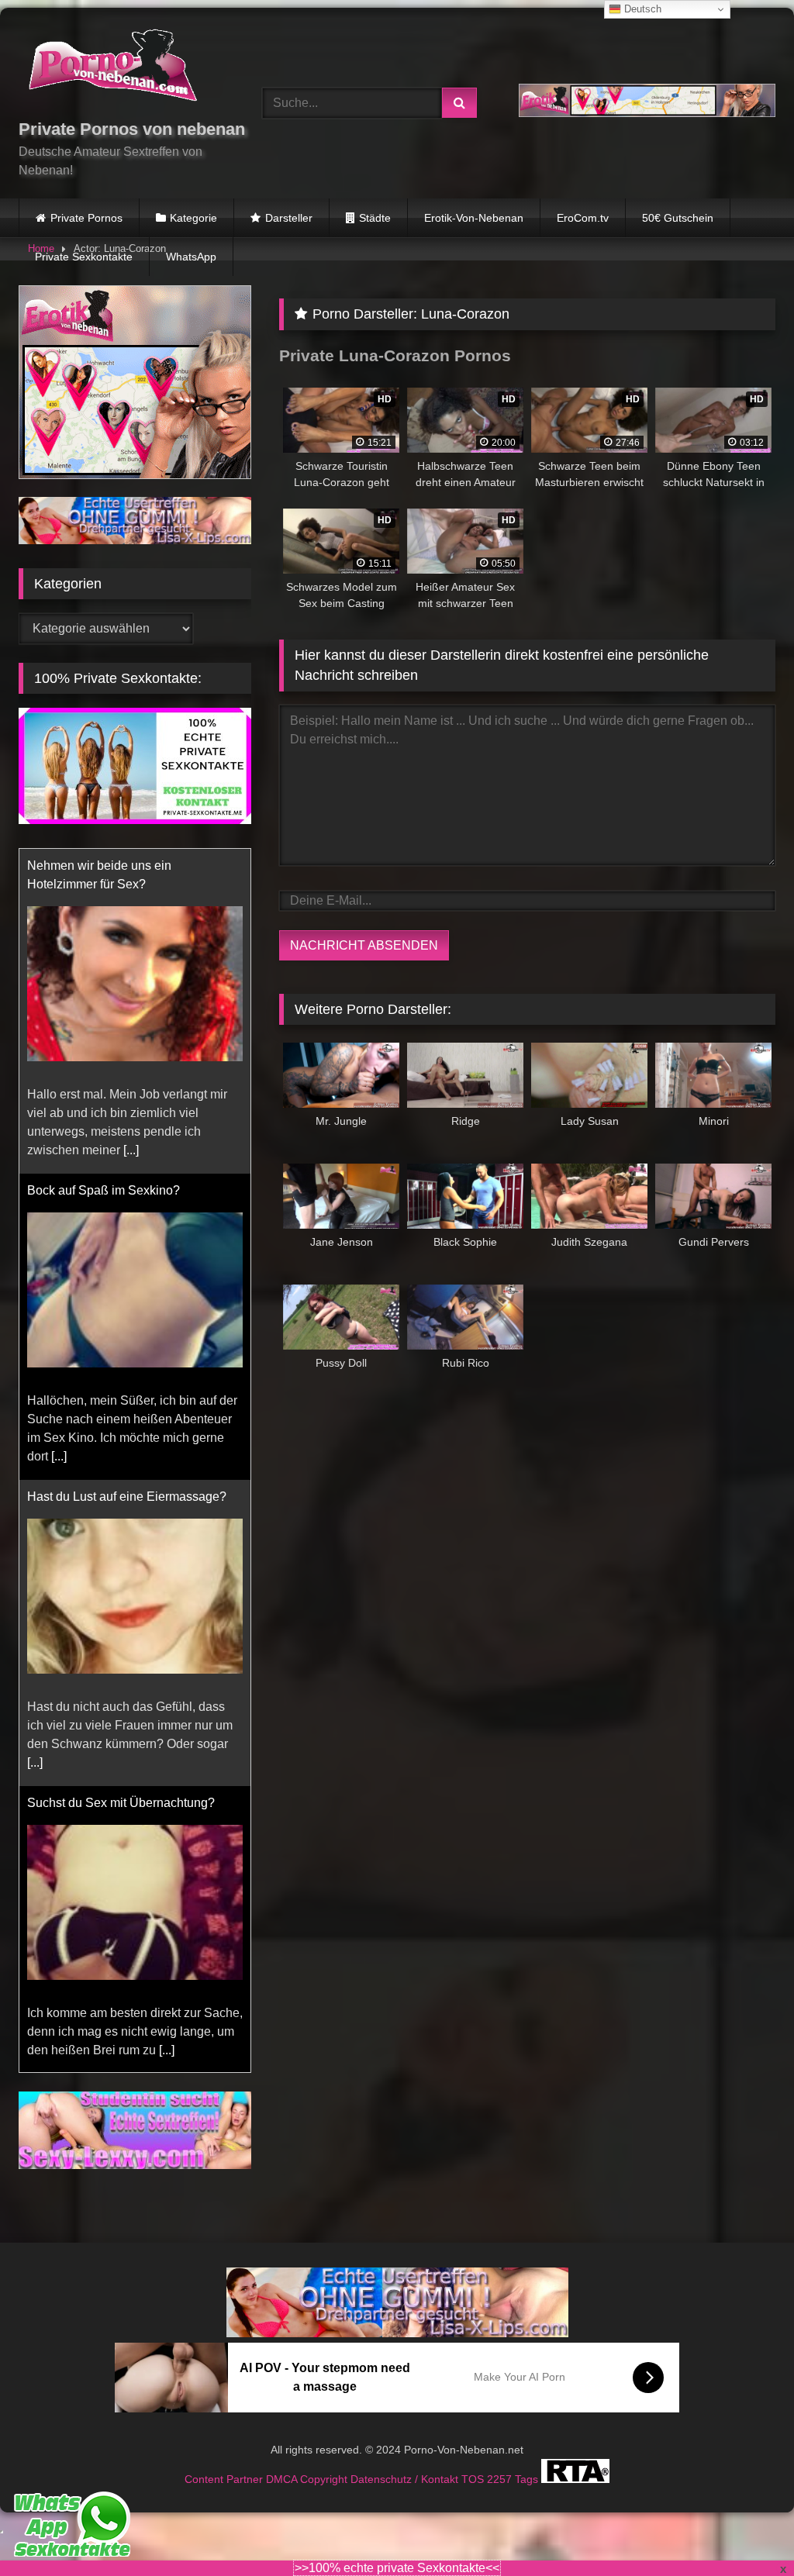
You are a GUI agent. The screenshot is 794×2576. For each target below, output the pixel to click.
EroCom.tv (583, 218)
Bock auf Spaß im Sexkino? (104, 866)
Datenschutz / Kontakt (406, 2460)
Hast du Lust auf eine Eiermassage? (127, 1172)
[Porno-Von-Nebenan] (123, 68)
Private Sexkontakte (84, 257)
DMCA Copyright (308, 2460)
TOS (474, 2460)
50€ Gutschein (678, 218)
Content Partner (225, 2460)
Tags (528, 2460)
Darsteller (289, 218)
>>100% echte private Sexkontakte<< (397, 2568)
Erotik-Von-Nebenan (474, 218)
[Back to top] (746, 2530)
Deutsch (641, 9)
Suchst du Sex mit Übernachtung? (121, 1478)
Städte (375, 218)
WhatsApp (191, 257)
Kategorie (193, 218)
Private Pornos (86, 218)
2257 (501, 2460)
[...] (59, 1131)
